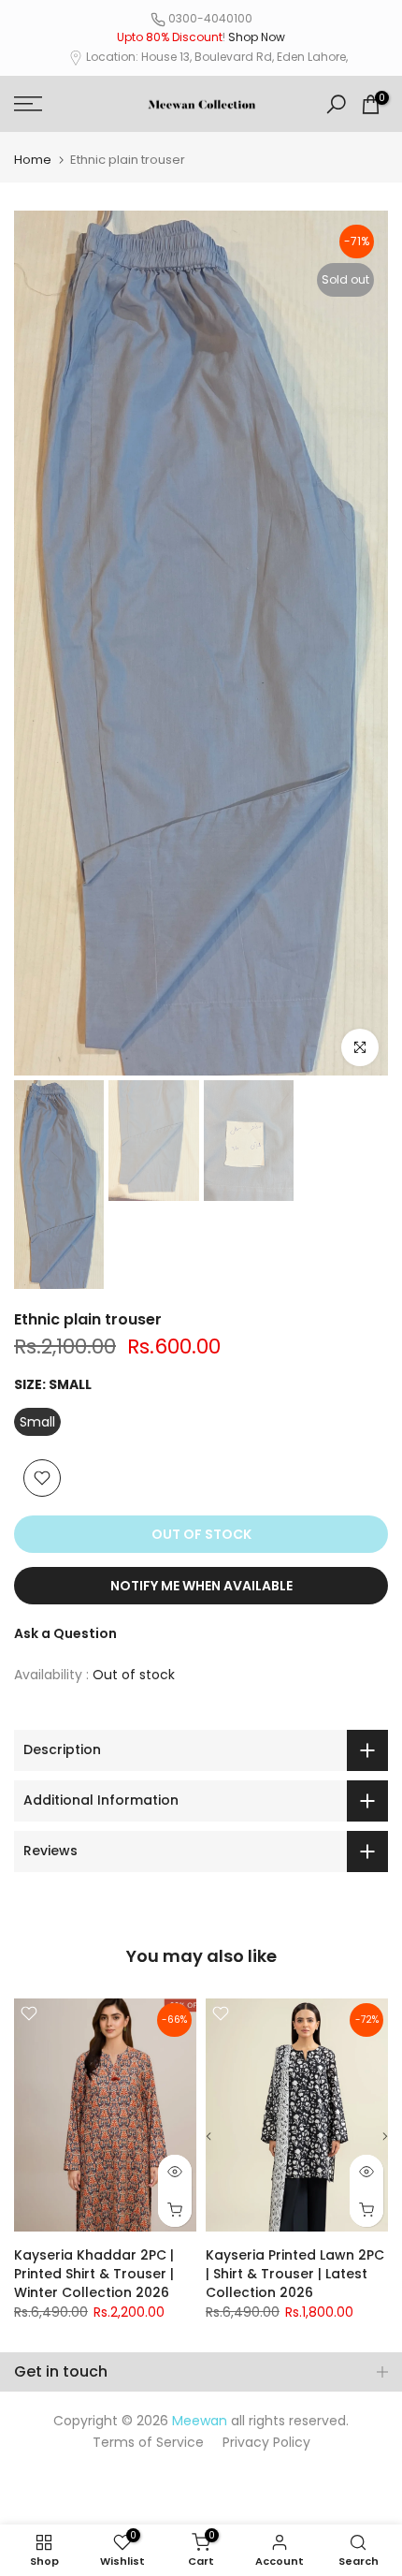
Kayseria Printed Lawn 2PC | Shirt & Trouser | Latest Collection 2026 (295, 2274)
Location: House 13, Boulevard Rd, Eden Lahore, (217, 57)
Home (33, 160)
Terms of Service (148, 2442)
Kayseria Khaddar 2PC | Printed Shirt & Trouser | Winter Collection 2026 (94, 2274)
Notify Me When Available (201, 1586)
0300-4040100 (210, 18)
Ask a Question (65, 1633)
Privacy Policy (266, 2442)
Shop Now (257, 37)
